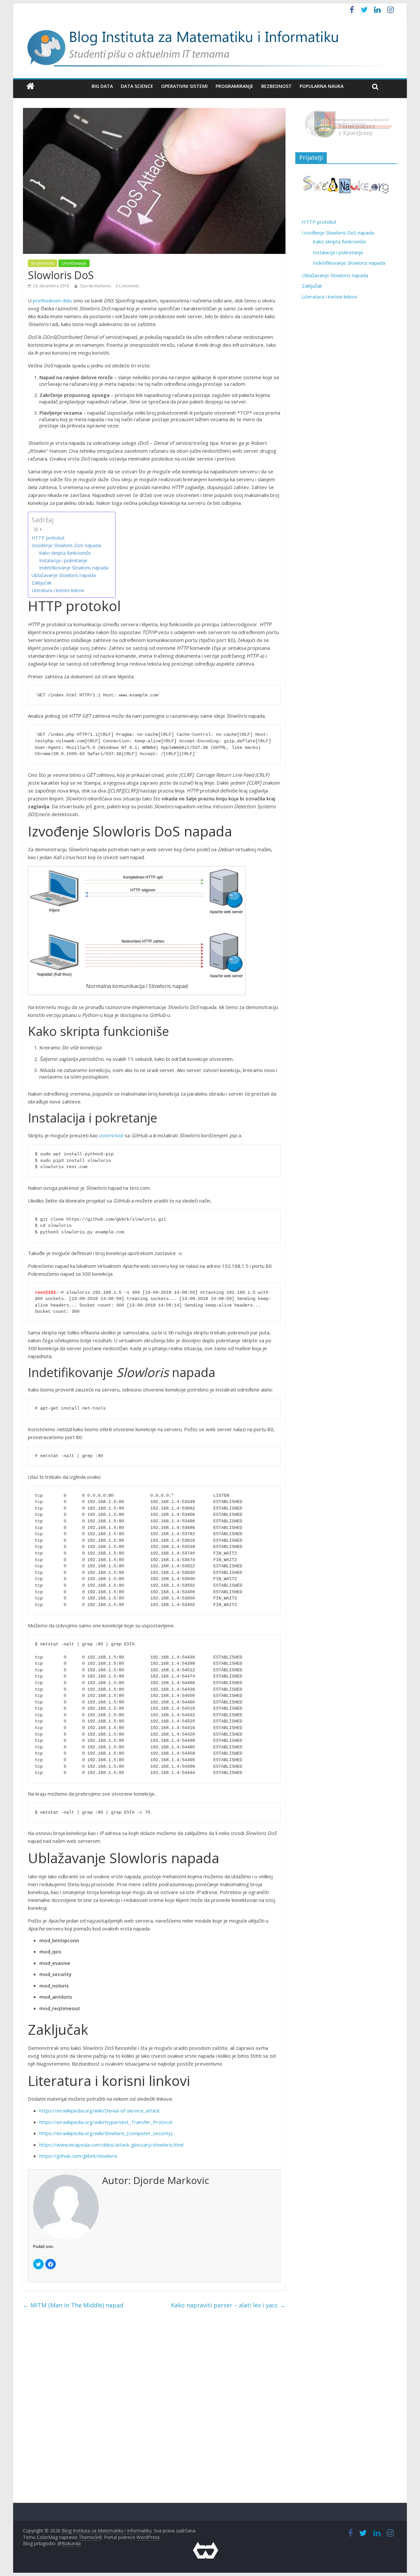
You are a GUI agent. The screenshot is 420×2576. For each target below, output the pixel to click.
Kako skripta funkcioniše (65, 553)
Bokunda (71, 2543)
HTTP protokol (48, 538)
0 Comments (127, 286)
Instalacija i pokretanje (63, 560)
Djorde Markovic (96, 286)
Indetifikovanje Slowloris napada (74, 568)
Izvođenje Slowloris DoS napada (66, 545)
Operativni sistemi (184, 86)
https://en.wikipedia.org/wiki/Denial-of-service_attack (99, 2111)
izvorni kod (111, 1135)
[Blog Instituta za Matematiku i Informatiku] (30, 86)
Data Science (137, 86)
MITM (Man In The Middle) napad (73, 2305)
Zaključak (42, 583)
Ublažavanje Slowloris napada (64, 575)
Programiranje (234, 86)
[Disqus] (154, 2412)
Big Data (102, 86)
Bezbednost (276, 86)
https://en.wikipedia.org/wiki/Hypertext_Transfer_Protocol (106, 2122)
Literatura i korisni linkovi (58, 590)
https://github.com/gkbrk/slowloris (78, 2156)
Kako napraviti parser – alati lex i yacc (228, 2305)
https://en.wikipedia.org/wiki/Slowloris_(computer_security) (106, 2133)
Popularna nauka (322, 86)
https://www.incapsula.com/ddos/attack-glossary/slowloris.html (111, 2145)
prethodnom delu (52, 300)
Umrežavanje (74, 263)
